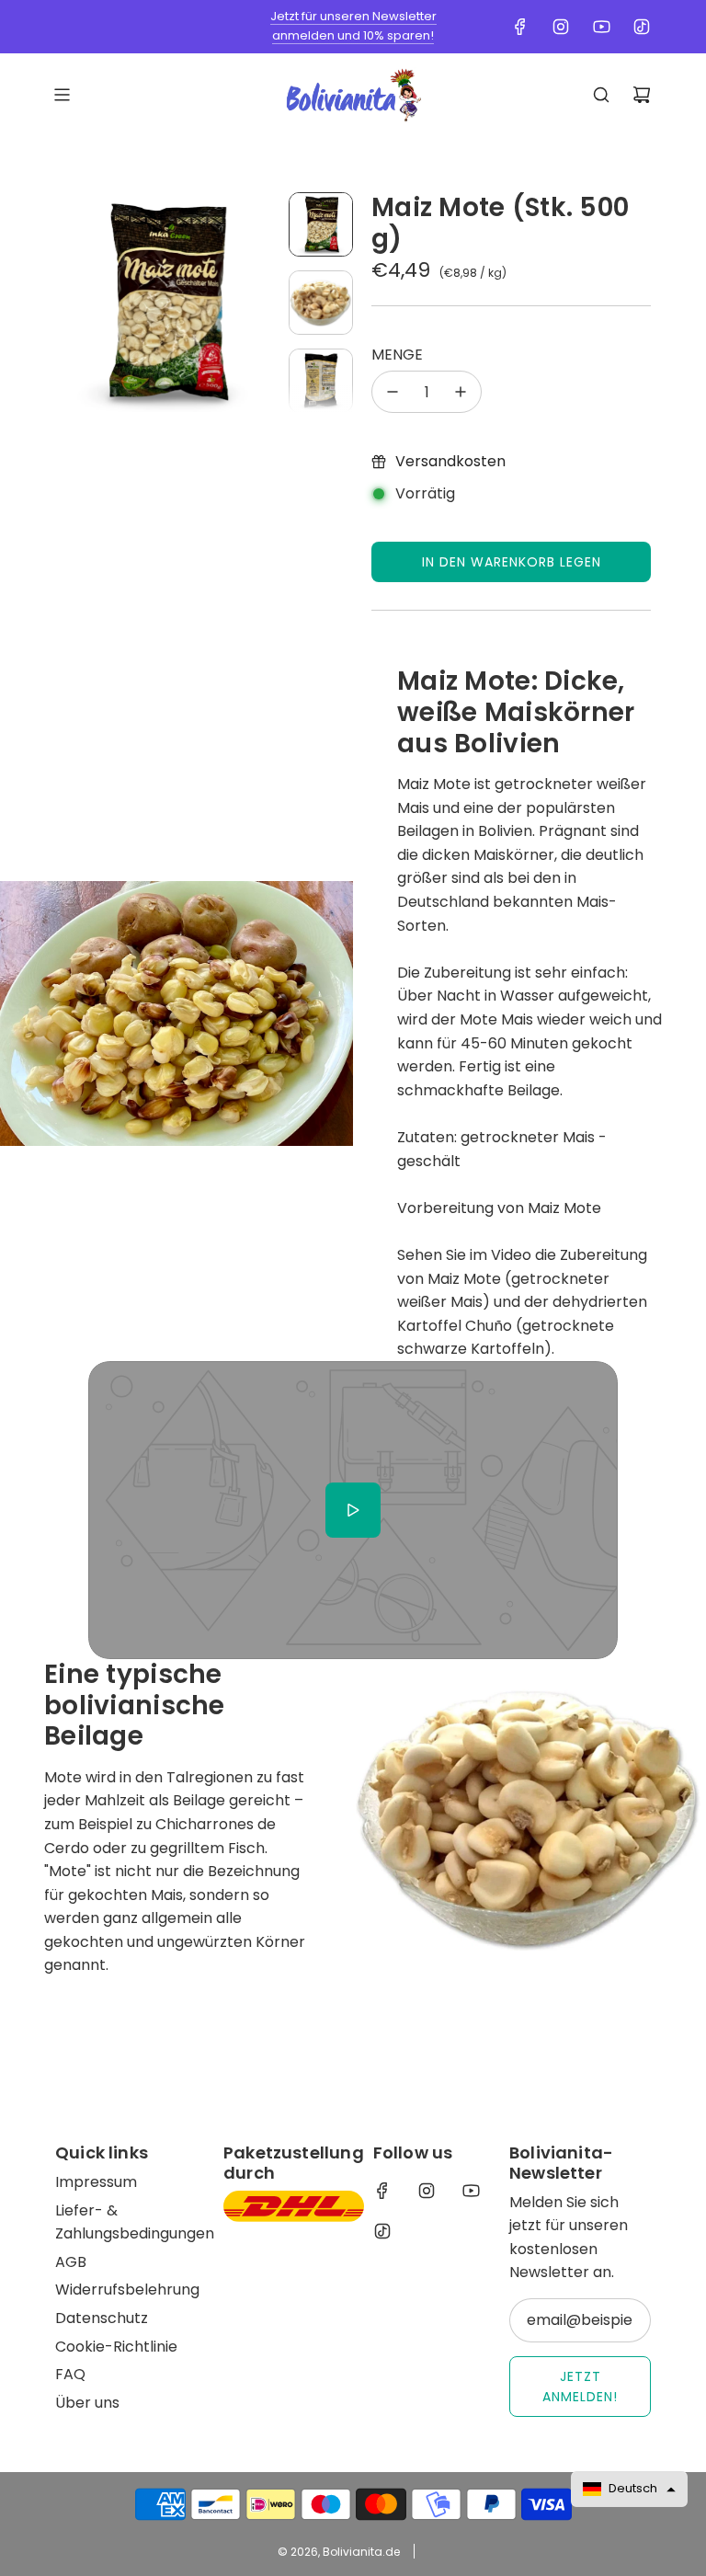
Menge (397, 355)
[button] (70, 303)
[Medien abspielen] (353, 1510)
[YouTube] (601, 27)
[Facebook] (520, 27)
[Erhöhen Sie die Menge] (461, 392)
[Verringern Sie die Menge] (393, 392)
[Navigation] (62, 95)
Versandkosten (450, 461)
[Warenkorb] (642, 95)
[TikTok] (642, 27)
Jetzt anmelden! (580, 2387)
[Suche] (601, 95)
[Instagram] (561, 27)
